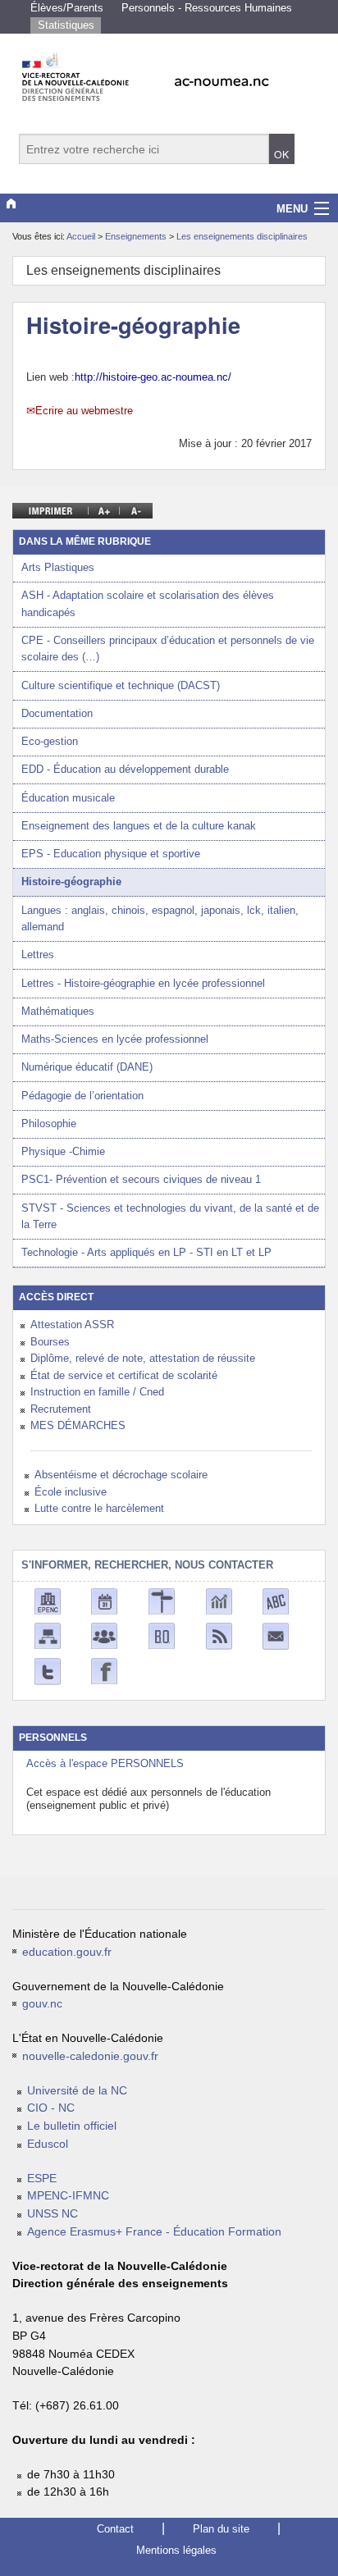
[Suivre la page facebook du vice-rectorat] (104, 1671)
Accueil (81, 236)
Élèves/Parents (67, 8)
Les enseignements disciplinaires (242, 236)
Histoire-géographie (71, 882)
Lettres (38, 955)
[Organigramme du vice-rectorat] (48, 1635)
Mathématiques (58, 1011)
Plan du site (221, 2529)
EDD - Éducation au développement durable (125, 769)
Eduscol (48, 2144)
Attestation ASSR (72, 1325)
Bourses (50, 1342)
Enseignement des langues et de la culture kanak (139, 826)
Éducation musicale (68, 798)
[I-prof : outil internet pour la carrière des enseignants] (104, 1635)
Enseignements (137, 236)
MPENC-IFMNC (68, 2196)
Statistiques (66, 25)
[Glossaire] (276, 1601)
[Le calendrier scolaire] (104, 1601)
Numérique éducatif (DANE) (87, 1067)
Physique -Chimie (63, 1151)
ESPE (42, 2179)
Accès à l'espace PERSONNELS (105, 1763)
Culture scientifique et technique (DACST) (121, 685)
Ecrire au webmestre (84, 411)
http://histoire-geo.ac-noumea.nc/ (153, 377)
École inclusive (71, 1492)
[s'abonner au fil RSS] (219, 1635)
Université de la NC (77, 2091)
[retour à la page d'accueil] (169, 72)
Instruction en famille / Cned (97, 1392)
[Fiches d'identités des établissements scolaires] (48, 1601)
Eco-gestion (50, 741)
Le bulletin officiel (72, 2126)
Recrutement (61, 1409)
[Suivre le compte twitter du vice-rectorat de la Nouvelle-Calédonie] (48, 1671)
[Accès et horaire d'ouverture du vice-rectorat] (162, 1601)
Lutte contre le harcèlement (99, 1508)
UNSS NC (53, 2214)
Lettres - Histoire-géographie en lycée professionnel (143, 983)
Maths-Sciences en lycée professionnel (115, 1039)
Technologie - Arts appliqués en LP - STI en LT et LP (146, 1252)
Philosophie (49, 1124)
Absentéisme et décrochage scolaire (121, 1475)
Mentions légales (176, 2550)
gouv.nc (42, 2004)
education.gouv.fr (67, 1952)
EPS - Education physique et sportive (111, 854)
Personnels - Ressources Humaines (207, 8)
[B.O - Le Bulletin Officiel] (162, 1635)
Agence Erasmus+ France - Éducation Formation (154, 2232)
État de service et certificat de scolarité (124, 1375)
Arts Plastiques (58, 567)
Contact (115, 2529)
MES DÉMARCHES (78, 1425)
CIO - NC (51, 2108)
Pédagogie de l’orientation (82, 1096)
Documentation (57, 713)
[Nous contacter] (276, 1635)
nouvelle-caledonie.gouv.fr (90, 2056)
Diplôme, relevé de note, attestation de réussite (143, 1358)
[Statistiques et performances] (219, 1601)
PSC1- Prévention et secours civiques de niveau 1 (141, 1179)
